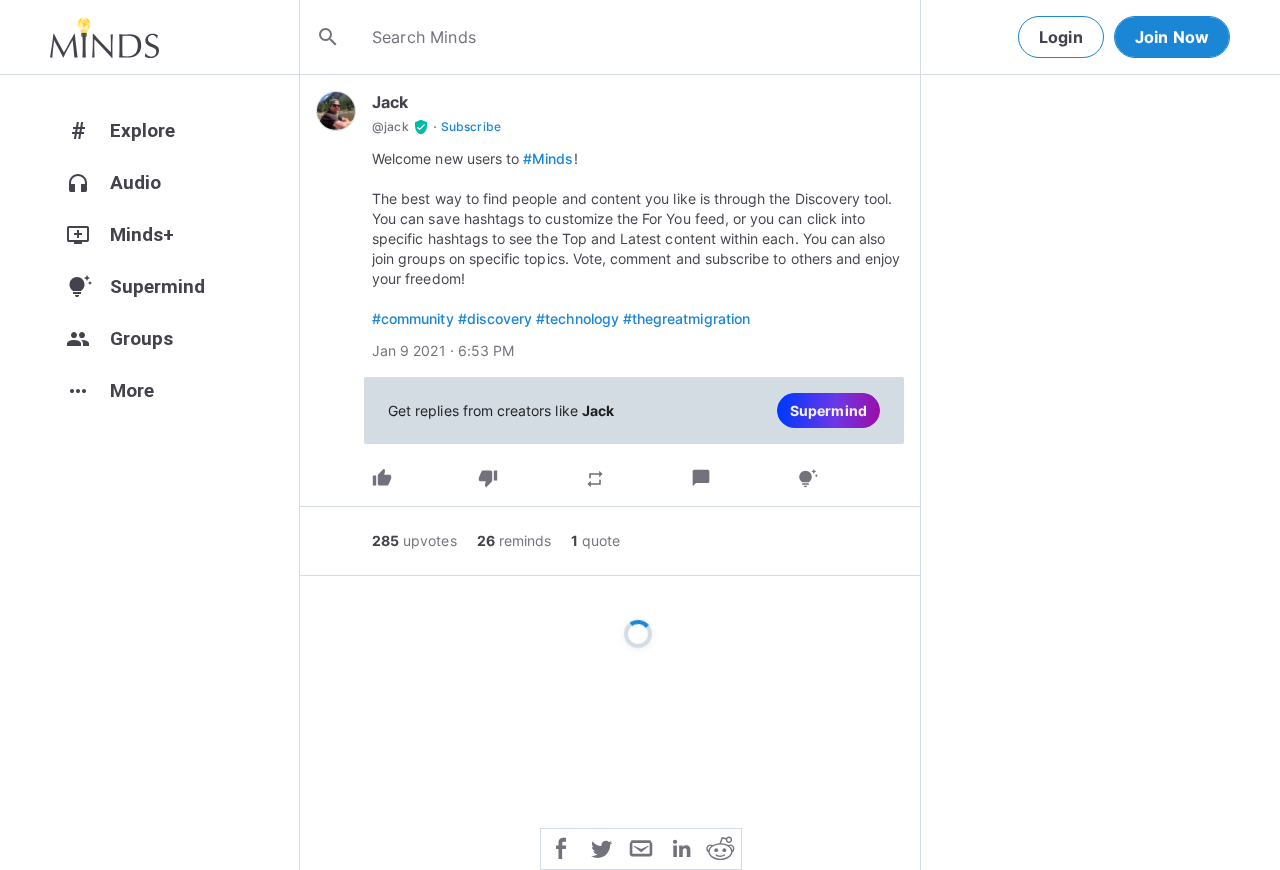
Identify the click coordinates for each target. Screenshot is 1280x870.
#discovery (495, 318)
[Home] (104, 37)
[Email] (641, 847)
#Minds (548, 158)
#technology (577, 318)
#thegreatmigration (686, 318)
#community (413, 318)
